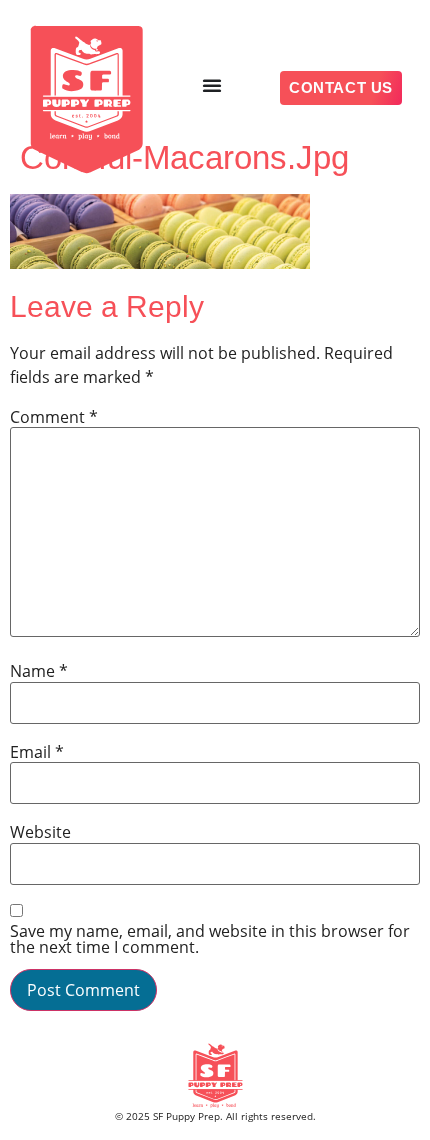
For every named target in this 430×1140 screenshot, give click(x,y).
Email (37, 752)
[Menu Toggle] (212, 85)
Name (39, 671)
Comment (54, 417)
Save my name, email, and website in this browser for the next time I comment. (210, 939)
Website (40, 832)
